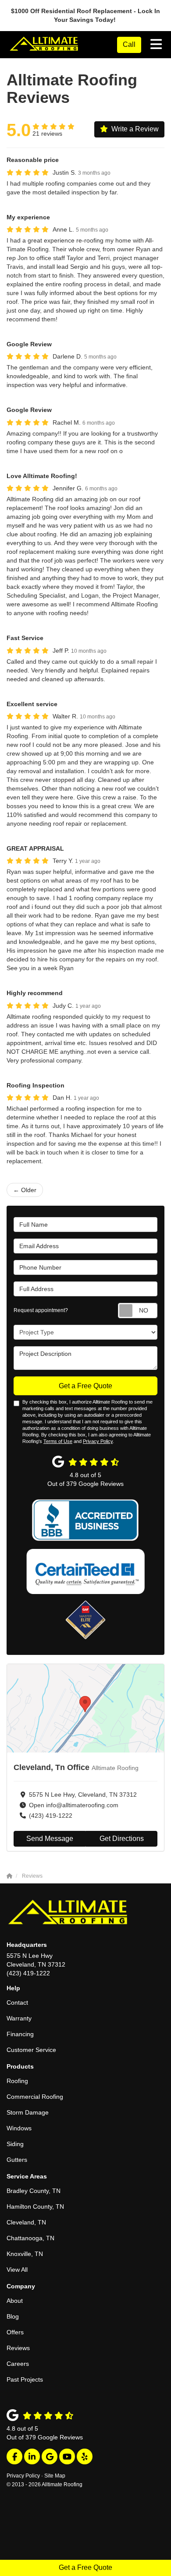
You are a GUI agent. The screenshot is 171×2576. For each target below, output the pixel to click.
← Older (25, 1190)
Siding (15, 2144)
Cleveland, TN (26, 2222)
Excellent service (32, 704)
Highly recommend (35, 993)
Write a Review (135, 129)
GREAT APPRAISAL (35, 848)
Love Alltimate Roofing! (42, 476)
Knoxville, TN (25, 2254)
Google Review (29, 344)
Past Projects (25, 2379)
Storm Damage (28, 2112)
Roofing (17, 2081)
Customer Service (31, 2050)
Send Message (50, 1839)
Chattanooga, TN (30, 2238)
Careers (18, 2364)
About (15, 2301)
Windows (19, 2128)
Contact (17, 2002)
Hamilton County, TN (35, 2206)
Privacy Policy (98, 1441)
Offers (15, 2332)
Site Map (55, 2476)
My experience (28, 217)
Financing (20, 2034)
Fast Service (25, 638)
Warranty (19, 2018)
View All (17, 2270)
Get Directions (122, 1839)
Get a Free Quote (85, 2567)
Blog (13, 2316)
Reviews (18, 2348)
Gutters (17, 2160)
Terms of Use (58, 1441)
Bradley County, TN (34, 2191)
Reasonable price (33, 160)
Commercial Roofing (35, 2097)
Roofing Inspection (36, 1085)
